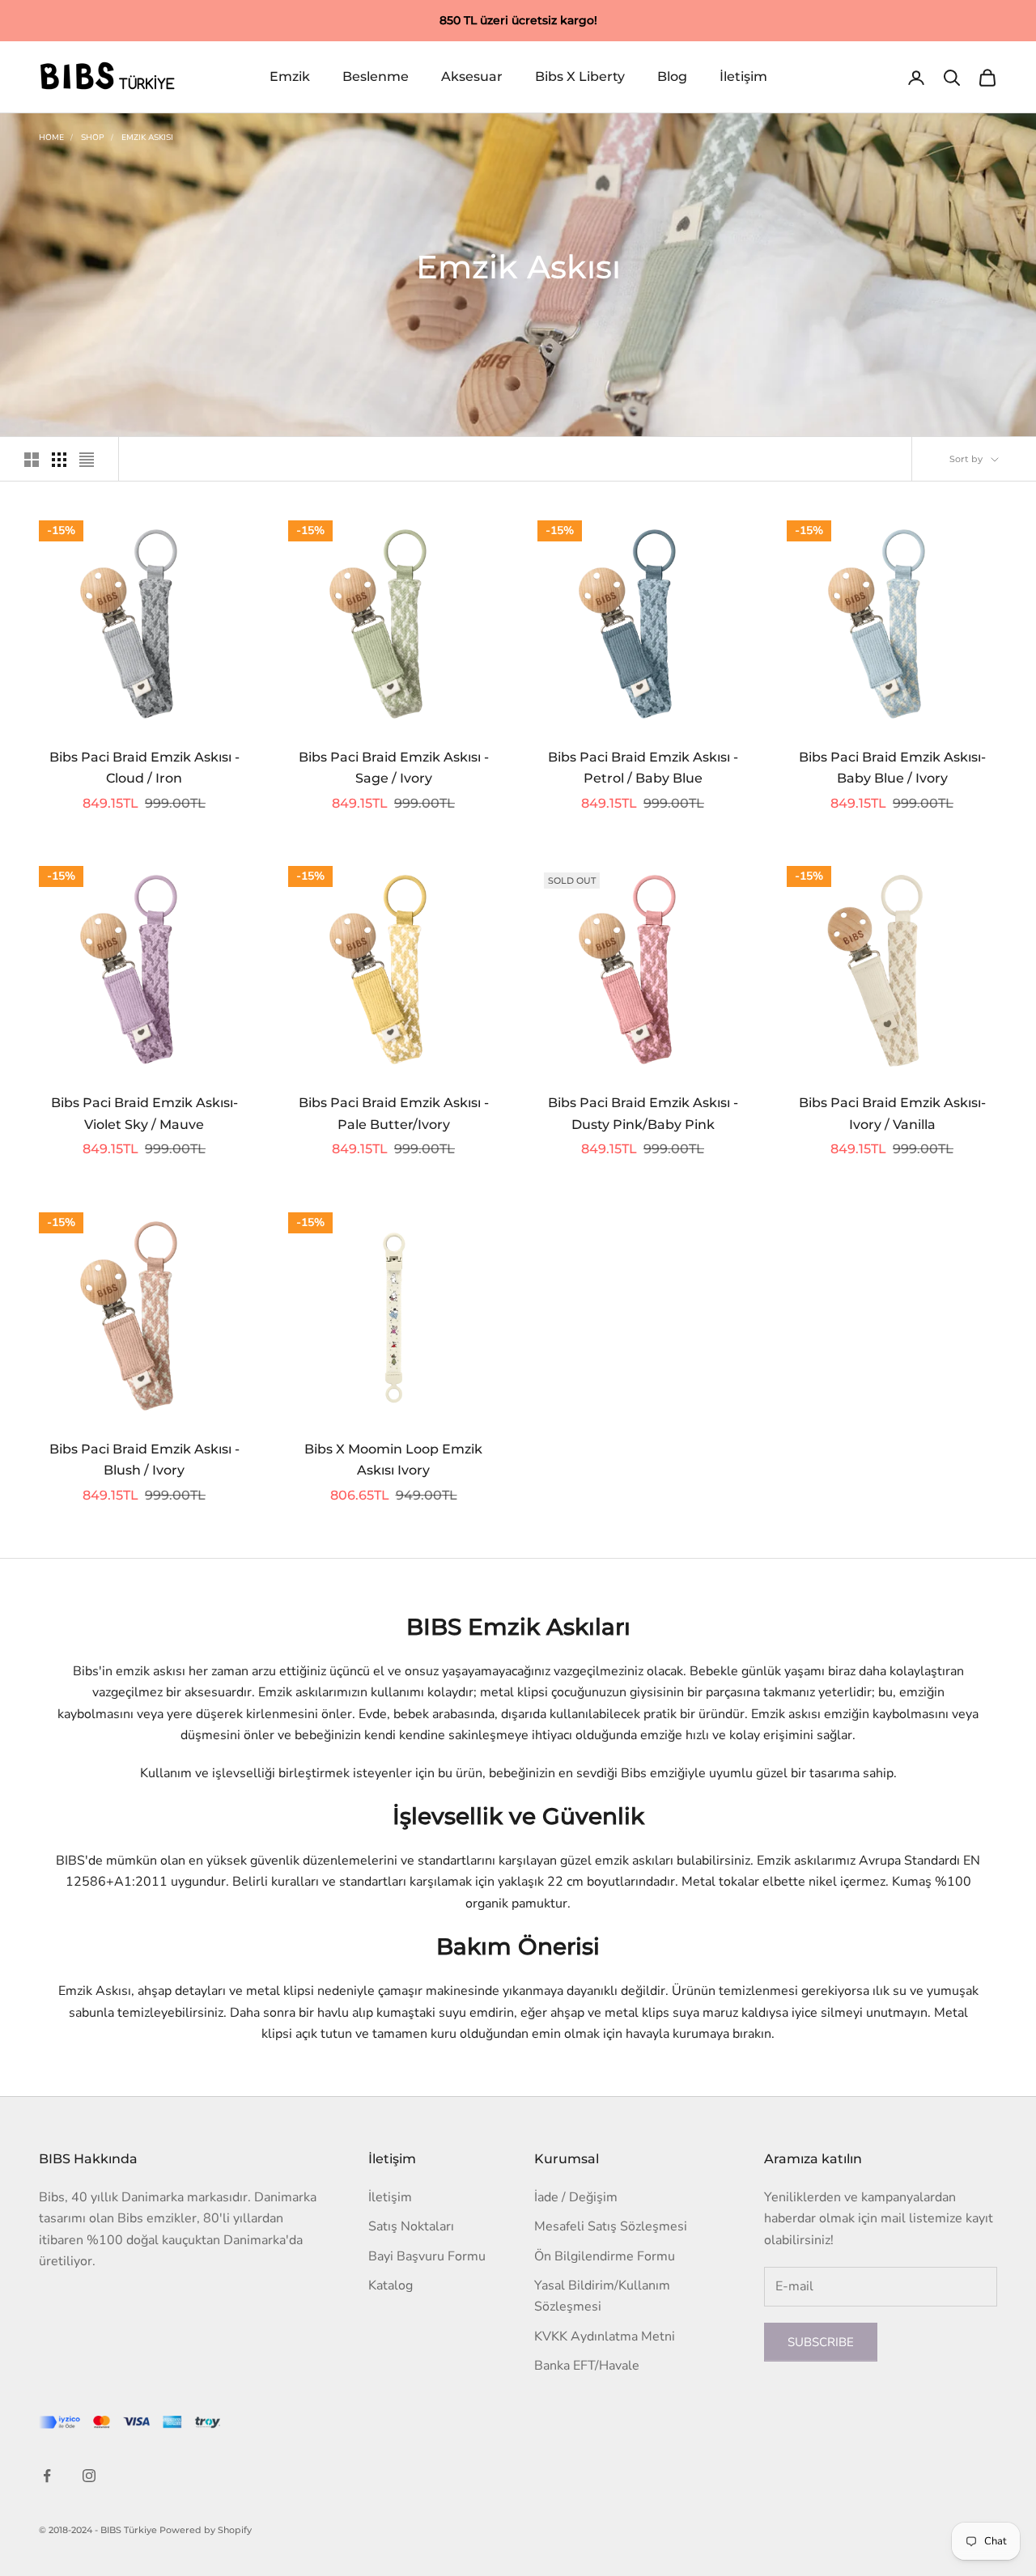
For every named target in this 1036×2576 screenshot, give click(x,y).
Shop (93, 138)
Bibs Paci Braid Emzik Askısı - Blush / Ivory (144, 1460)
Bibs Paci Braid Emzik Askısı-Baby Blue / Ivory (892, 768)
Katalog (391, 2285)
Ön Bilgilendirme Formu (605, 2256)
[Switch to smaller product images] (59, 460)
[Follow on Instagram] (89, 2476)
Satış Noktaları (411, 2226)
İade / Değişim (576, 2197)
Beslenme (376, 77)
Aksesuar (472, 77)
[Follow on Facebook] (47, 2476)
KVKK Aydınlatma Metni (605, 2336)
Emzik (290, 77)
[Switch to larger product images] (32, 460)
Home (51, 138)
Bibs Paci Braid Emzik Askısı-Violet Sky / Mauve (144, 1114)
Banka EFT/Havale (587, 2366)
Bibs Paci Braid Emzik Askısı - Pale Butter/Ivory (394, 1114)
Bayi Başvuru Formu (427, 2256)
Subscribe (821, 2342)
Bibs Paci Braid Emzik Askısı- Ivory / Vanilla (892, 1114)
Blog (672, 77)
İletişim (743, 77)
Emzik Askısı (147, 138)
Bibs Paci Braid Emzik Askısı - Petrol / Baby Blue (643, 768)
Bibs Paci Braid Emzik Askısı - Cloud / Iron (144, 768)
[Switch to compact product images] (87, 460)
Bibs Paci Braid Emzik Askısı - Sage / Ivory (394, 768)
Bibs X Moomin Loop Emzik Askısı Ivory (393, 1460)
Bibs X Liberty (580, 77)
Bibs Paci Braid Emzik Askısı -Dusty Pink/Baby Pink (643, 1114)
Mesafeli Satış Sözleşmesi (611, 2226)
